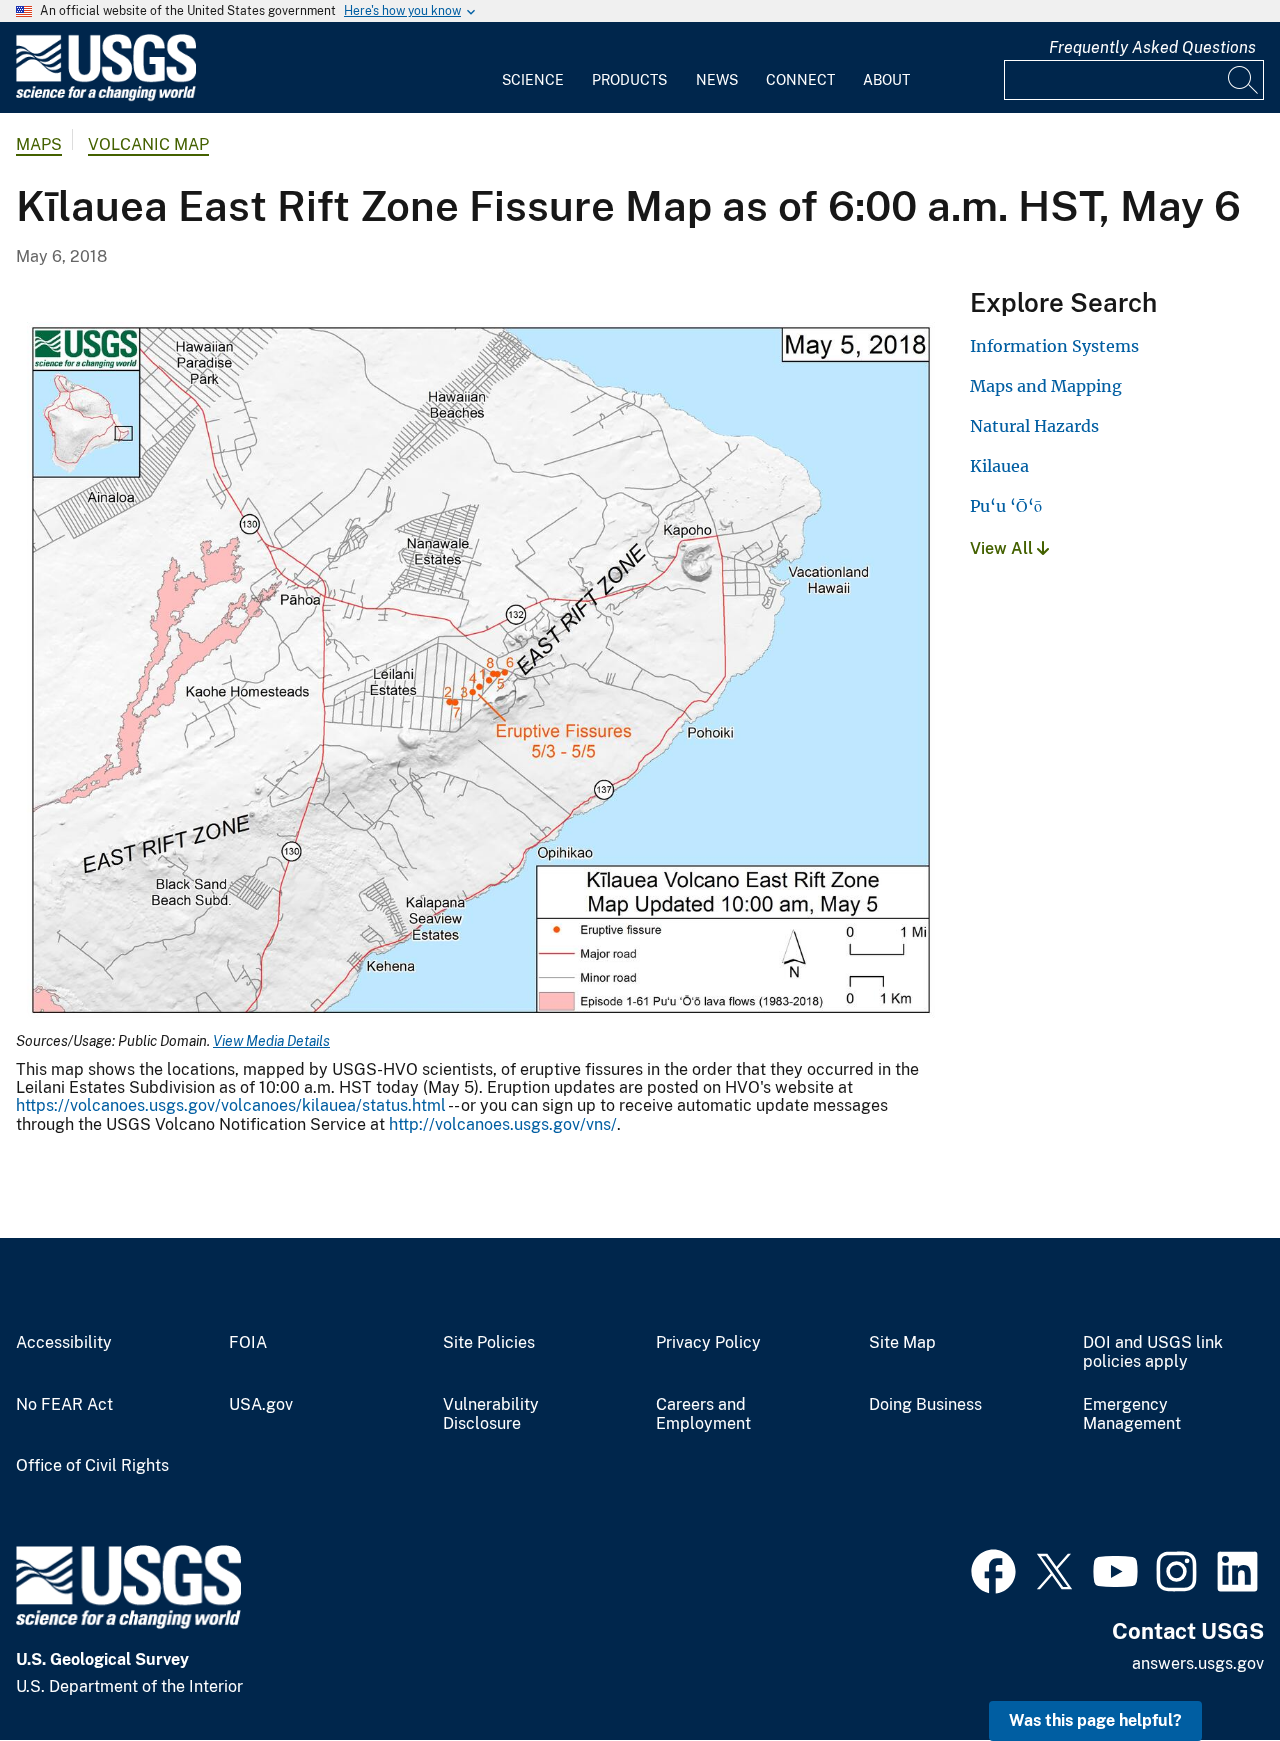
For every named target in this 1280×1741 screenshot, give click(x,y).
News (717, 80)
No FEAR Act (64, 1405)
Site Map (902, 1343)
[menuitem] (533, 68)
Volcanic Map (148, 144)
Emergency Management (1132, 1414)
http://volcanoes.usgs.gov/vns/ (503, 1124)
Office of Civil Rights (92, 1466)
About (886, 80)
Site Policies (489, 1343)
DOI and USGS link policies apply (1153, 1352)
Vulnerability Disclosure (491, 1414)
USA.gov (261, 1405)
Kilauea (999, 466)
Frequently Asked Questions (1152, 47)
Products (629, 80)
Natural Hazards (1034, 426)
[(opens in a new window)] (993, 1569)
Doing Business (925, 1405)
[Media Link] (481, 672)
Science (533, 80)
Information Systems (1054, 346)
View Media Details (271, 1041)
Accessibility (64, 1343)
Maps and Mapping (1046, 386)
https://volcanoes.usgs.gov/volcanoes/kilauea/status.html (231, 1105)
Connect (800, 80)
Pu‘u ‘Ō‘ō (1006, 506)
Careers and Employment (703, 1414)
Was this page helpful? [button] (1095, 1720)
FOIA (248, 1343)
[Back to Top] (1207, 1668)
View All (1003, 548)
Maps (39, 144)
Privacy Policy (708, 1343)
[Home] (106, 96)
